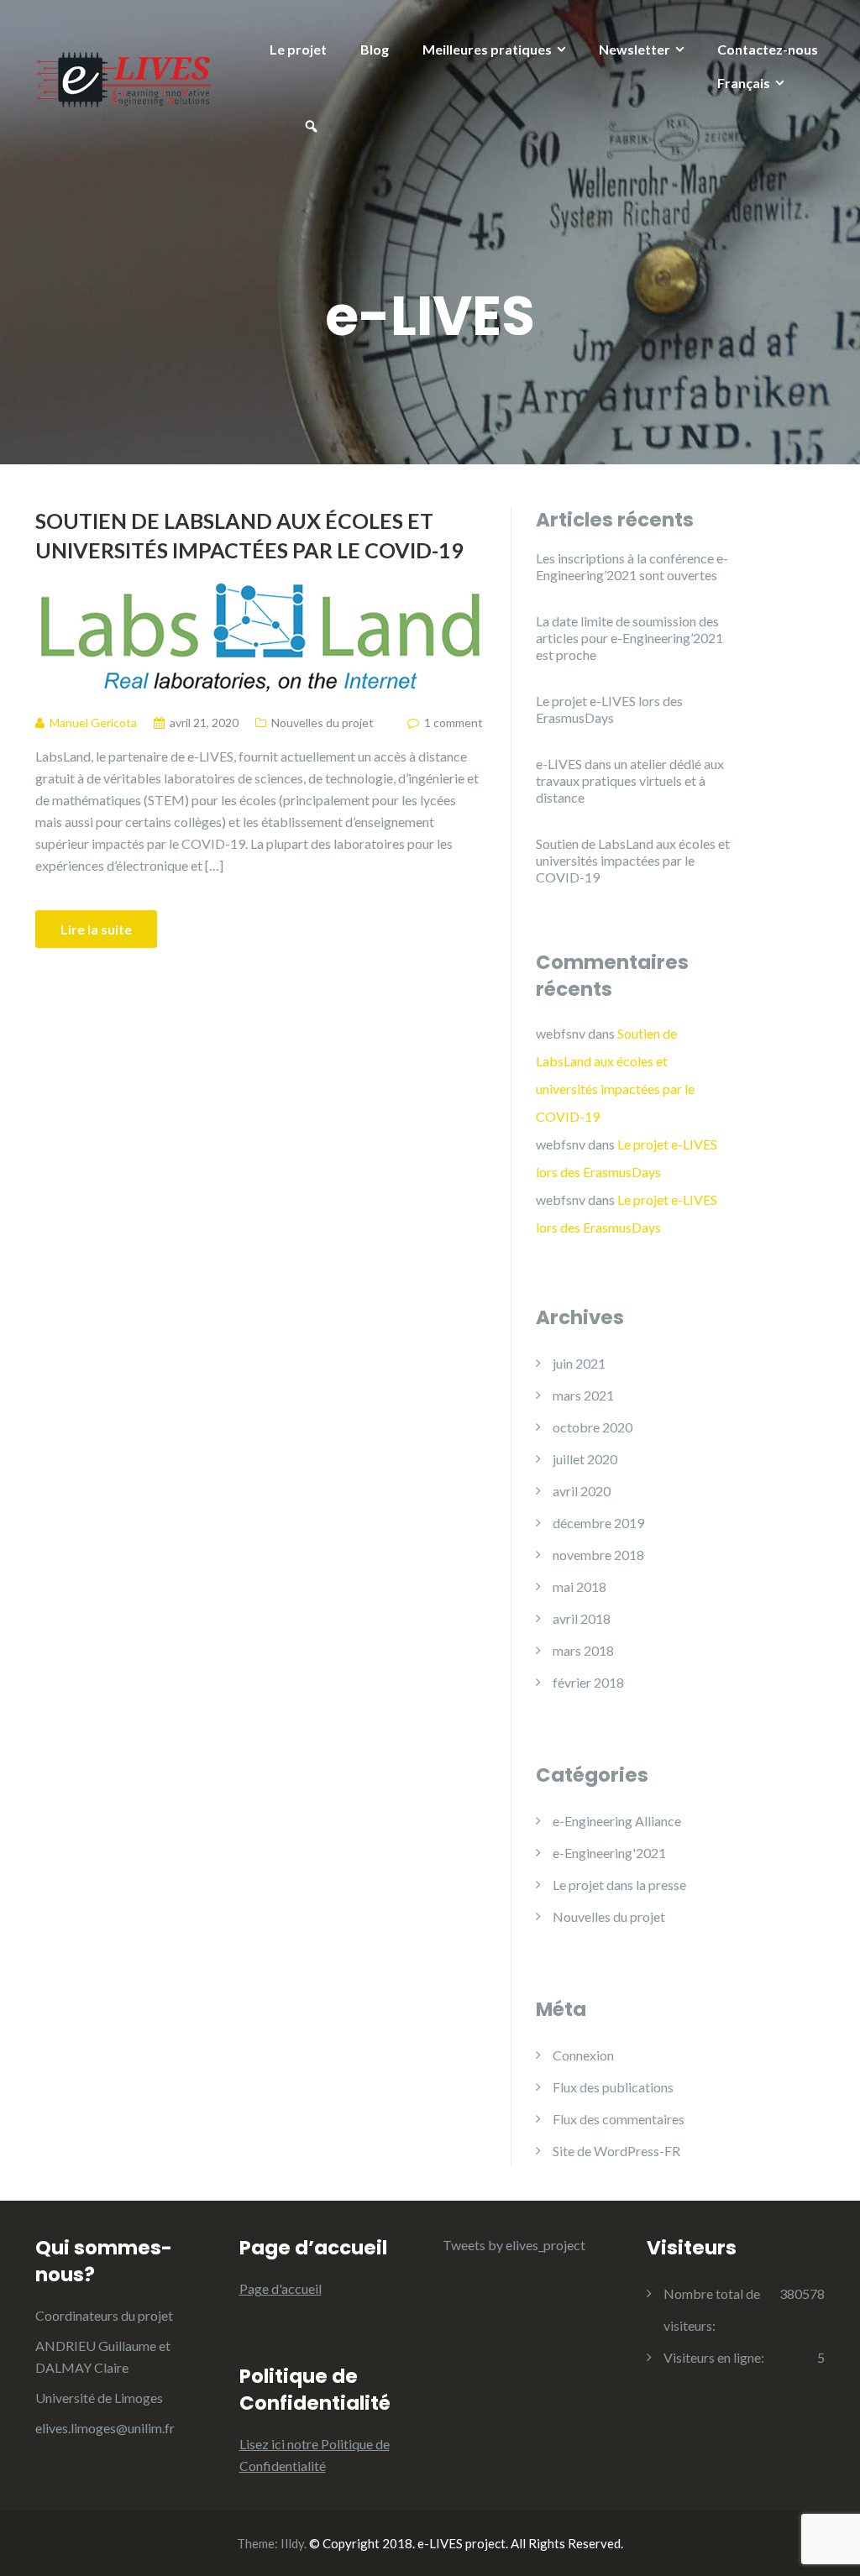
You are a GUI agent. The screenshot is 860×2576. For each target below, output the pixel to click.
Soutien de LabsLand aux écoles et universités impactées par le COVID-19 (249, 535)
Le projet (298, 49)
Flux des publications (613, 2087)
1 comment (454, 723)
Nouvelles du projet (322, 723)
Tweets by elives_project (514, 2245)
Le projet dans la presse (619, 1885)
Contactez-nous (768, 49)
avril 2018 (582, 1618)
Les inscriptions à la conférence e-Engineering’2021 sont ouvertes (632, 566)
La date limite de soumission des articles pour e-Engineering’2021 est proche (629, 638)
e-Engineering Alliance (617, 1821)
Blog (375, 49)
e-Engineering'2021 (609, 1853)
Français (744, 83)
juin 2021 (579, 1363)
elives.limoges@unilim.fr (105, 2428)
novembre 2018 (598, 1555)
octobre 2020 (593, 1427)
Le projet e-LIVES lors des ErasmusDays (609, 709)
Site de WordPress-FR (616, 2151)
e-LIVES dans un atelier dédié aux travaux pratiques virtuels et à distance (630, 780)
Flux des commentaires (619, 2119)
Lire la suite (96, 929)
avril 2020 (582, 1491)
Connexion (583, 2055)
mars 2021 (583, 1395)
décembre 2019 (598, 1523)
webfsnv (561, 1033)
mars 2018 (583, 1650)
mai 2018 (579, 1586)
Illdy (292, 2543)
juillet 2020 (585, 1459)
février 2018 (588, 1682)
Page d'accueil (281, 2288)
